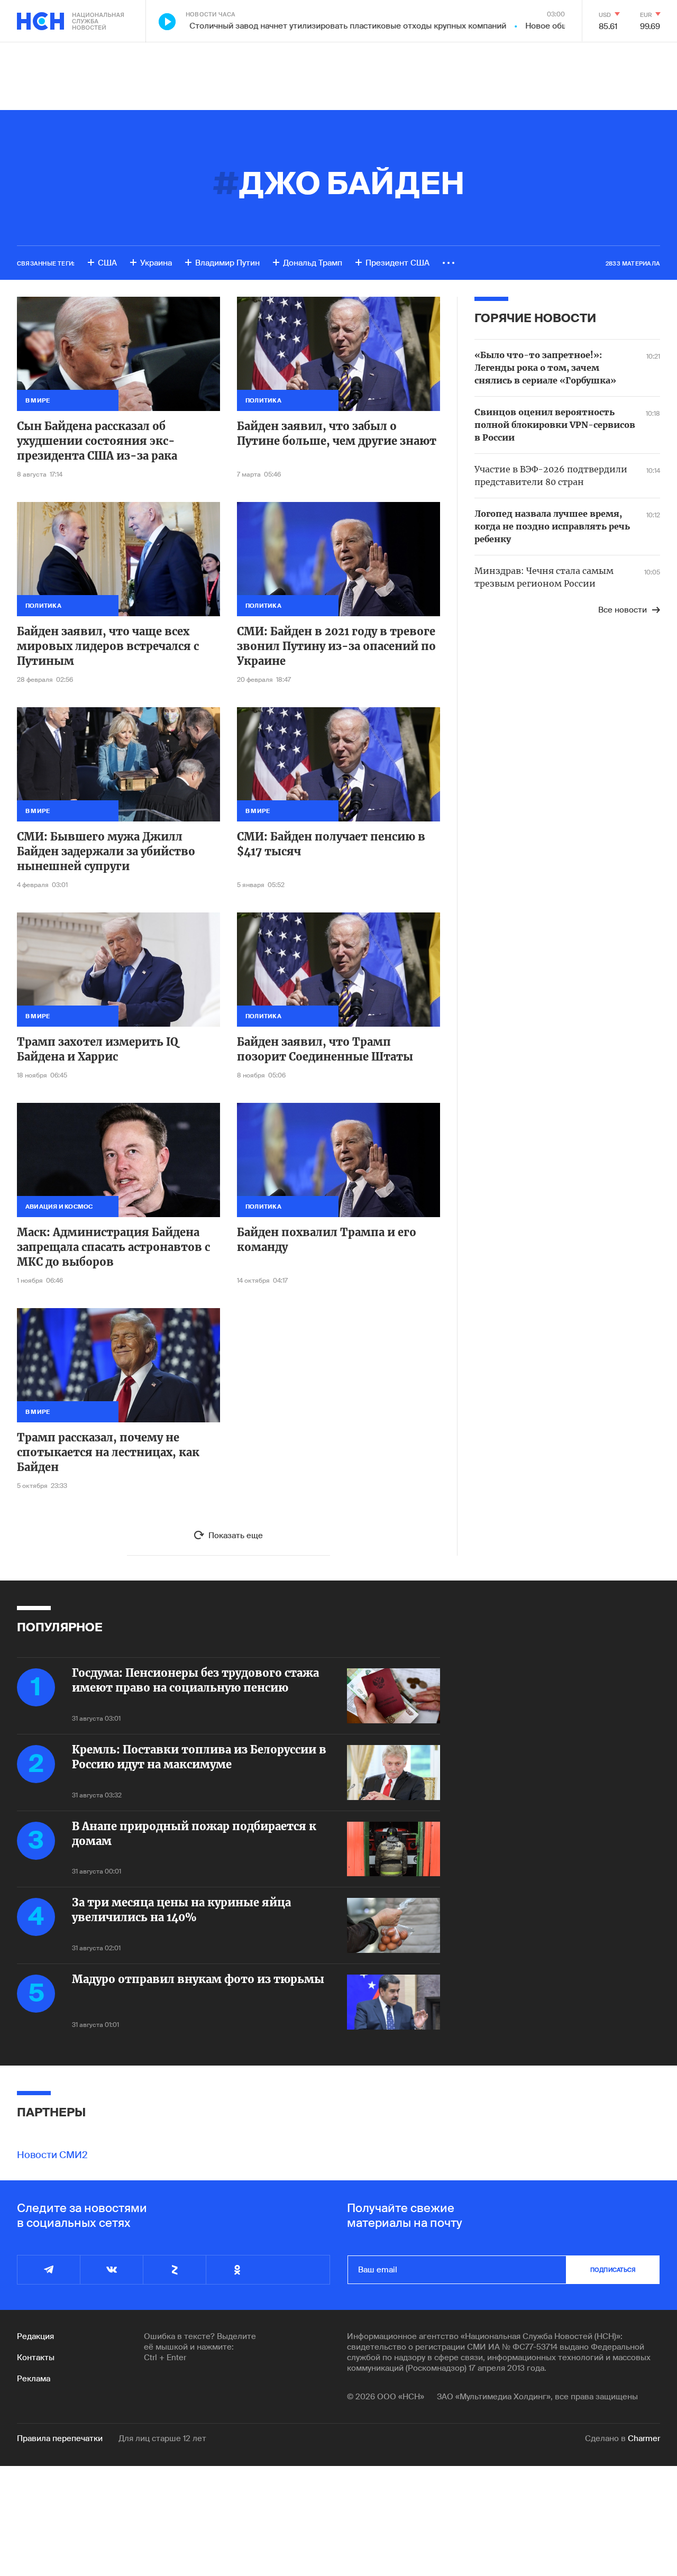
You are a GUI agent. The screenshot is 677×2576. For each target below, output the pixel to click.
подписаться (613, 2270)
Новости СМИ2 (52, 2155)
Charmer (644, 2438)
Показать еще (236, 1536)
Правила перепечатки (60, 2438)
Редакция (35, 2336)
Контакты (36, 2358)
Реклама (34, 2379)
